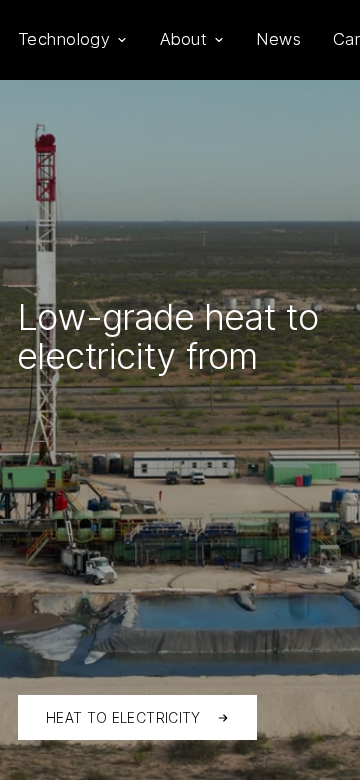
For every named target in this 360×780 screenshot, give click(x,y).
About (183, 39)
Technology (64, 39)
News (279, 39)
